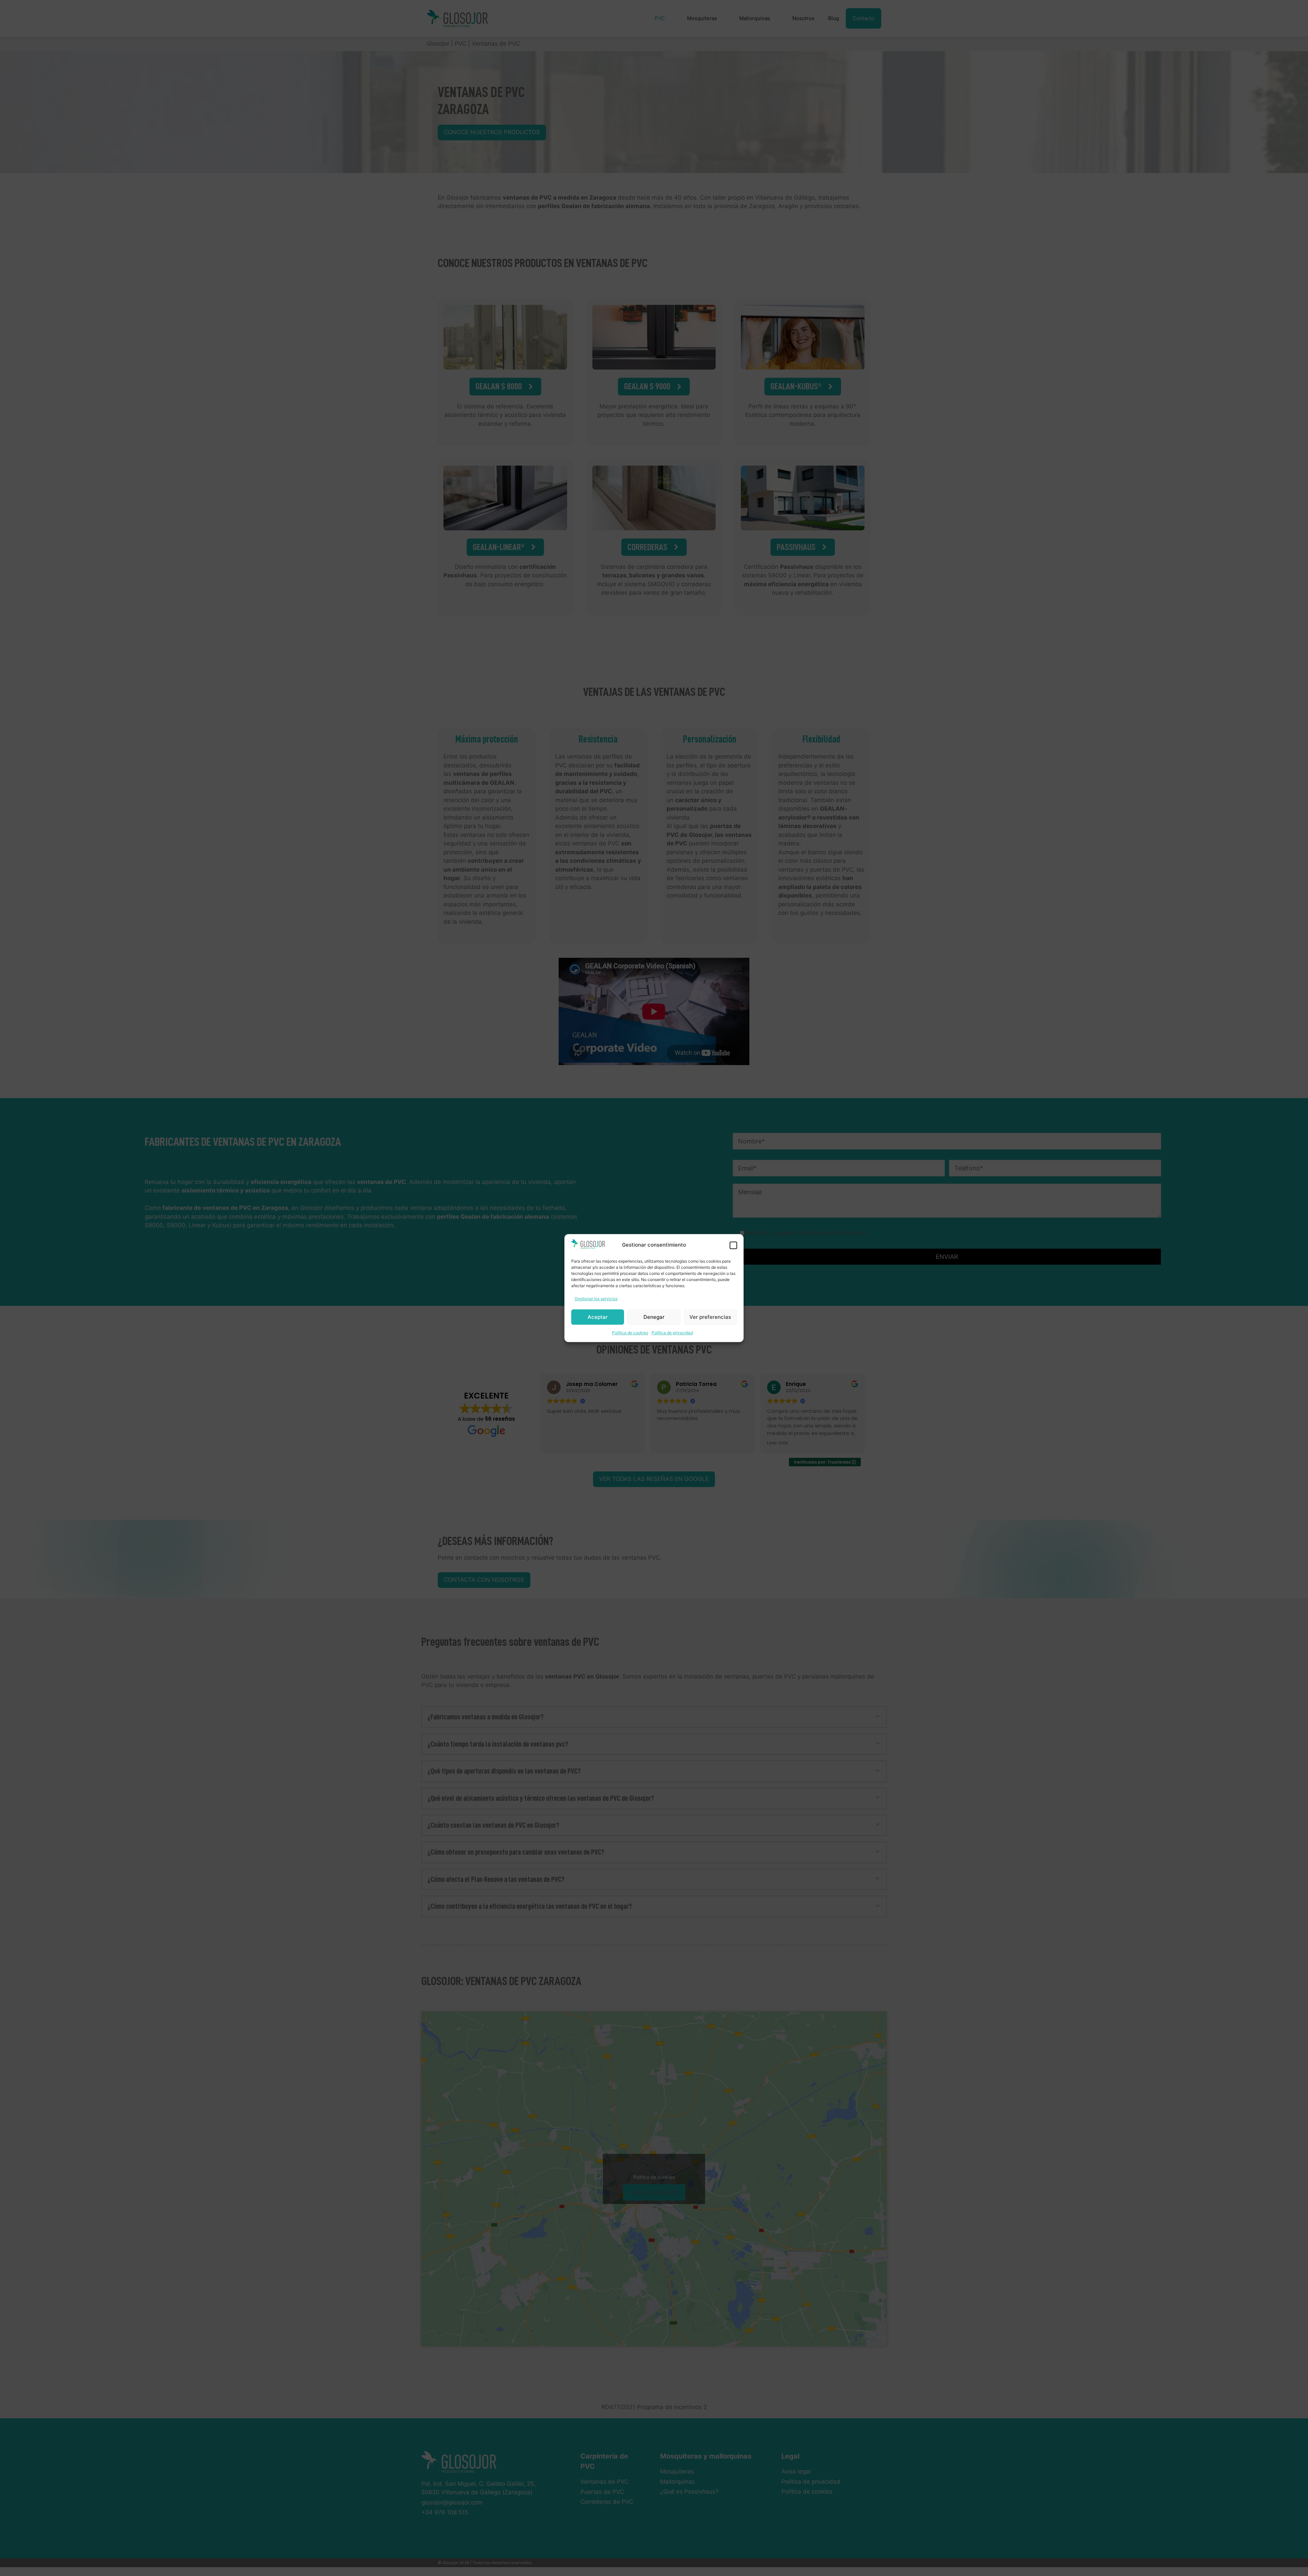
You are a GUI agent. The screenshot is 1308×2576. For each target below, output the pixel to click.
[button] (733, 1245)
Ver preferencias (710, 1317)
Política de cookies (630, 1333)
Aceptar (598, 1317)
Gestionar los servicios (596, 1299)
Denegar (654, 1317)
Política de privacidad (672, 1333)
